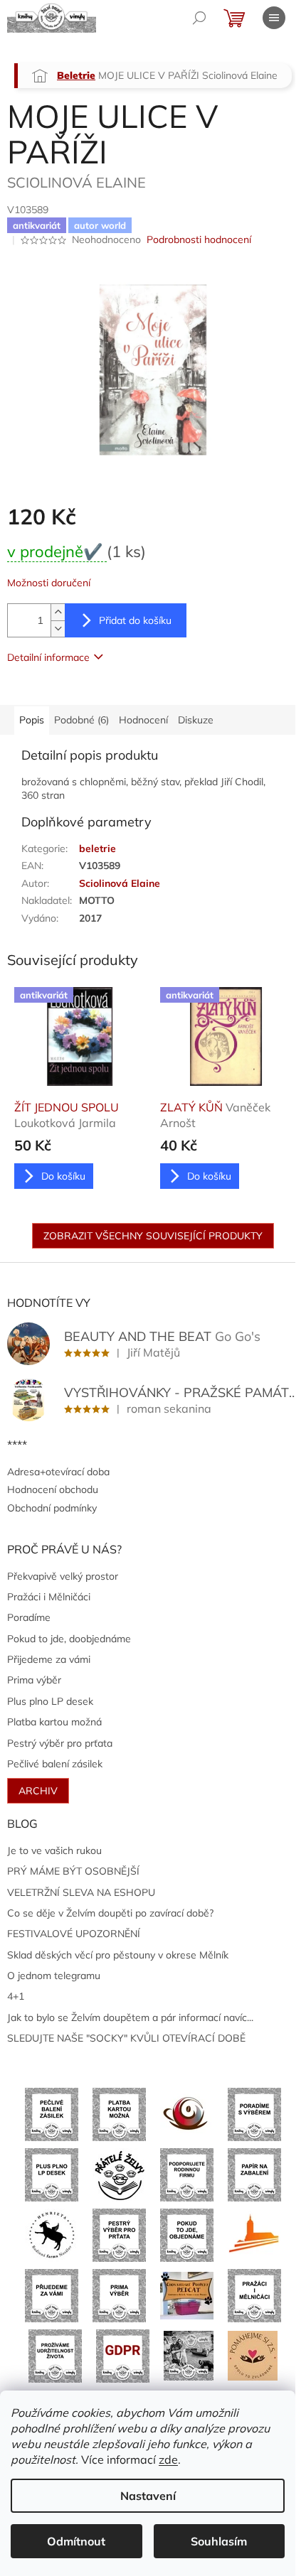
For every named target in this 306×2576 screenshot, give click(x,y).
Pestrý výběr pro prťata (60, 1743)
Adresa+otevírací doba (58, 1472)
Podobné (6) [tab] (81, 720)
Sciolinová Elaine (120, 883)
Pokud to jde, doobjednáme (69, 1639)
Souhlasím (219, 2541)
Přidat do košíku (135, 620)
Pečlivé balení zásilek (55, 1764)
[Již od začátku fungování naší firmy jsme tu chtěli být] (254, 2295)
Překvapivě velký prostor (63, 1576)
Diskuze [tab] (196, 720)
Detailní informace (48, 657)
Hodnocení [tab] (143, 720)
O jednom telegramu (54, 1976)
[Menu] (274, 18)
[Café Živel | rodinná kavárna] (187, 2113)
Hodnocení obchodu (53, 1489)
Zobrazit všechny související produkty (153, 1236)
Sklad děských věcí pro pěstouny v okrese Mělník (118, 1955)
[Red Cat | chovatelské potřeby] (187, 2295)
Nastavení (148, 2496)
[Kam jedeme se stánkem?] (189, 2355)
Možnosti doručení (49, 583)
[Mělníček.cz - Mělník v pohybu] (254, 2234)
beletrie (97, 848)
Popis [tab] (32, 720)
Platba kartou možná (54, 1722)
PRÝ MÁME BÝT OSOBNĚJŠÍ (73, 1871)
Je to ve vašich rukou (54, 1850)
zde (168, 2459)
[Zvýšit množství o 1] (58, 612)
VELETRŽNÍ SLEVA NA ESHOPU (81, 1892)
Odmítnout (76, 2541)
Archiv (38, 1791)
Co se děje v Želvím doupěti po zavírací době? (110, 1913)
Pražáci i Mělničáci (49, 1597)
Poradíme (29, 1617)
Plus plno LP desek (50, 1701)
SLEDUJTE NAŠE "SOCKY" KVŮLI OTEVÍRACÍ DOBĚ (126, 2038)
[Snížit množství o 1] (58, 629)
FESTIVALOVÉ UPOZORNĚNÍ (74, 1934)
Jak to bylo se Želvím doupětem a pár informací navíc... (130, 2017)
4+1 (16, 1996)
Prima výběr (34, 1680)
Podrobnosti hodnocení (199, 239)
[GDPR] (123, 2355)
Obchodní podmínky (52, 1508)
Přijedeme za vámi (49, 1659)
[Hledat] (199, 18)
